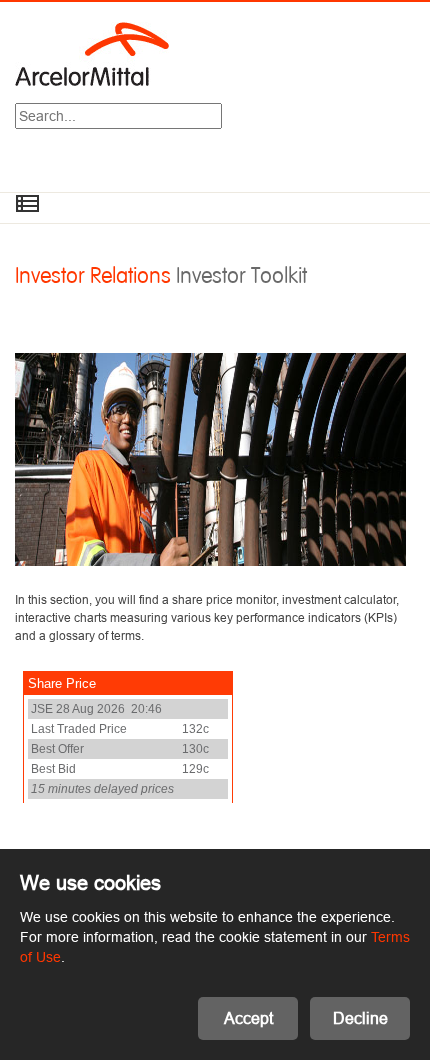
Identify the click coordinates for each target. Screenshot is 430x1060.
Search (221, 118)
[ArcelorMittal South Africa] (92, 53)
